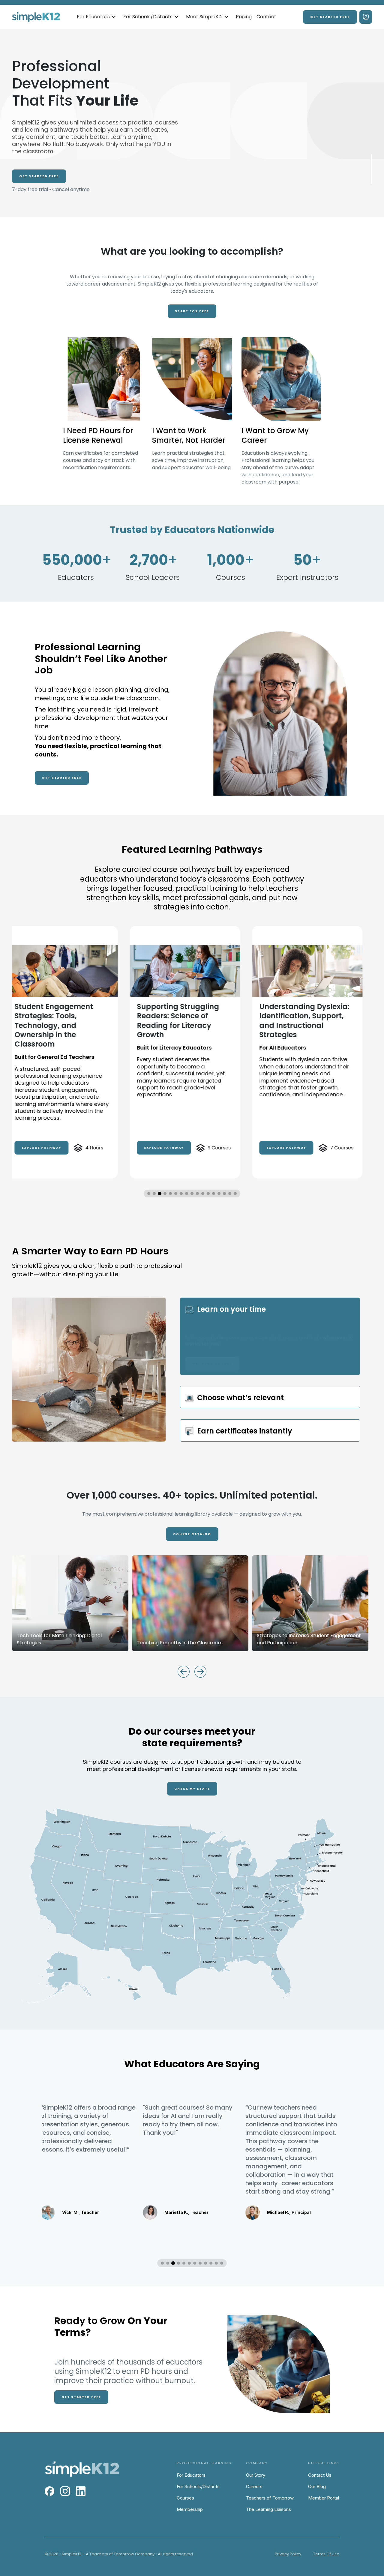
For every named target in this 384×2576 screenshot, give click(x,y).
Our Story (256, 2475)
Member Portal (324, 2498)
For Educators (191, 2475)
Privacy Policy (288, 2554)
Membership (190, 2509)
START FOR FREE (192, 311)
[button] (96, 17)
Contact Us (320, 2475)
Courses (185, 2498)
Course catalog (192, 1534)
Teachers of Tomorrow (270, 2498)
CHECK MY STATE (192, 1789)
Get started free (330, 17)
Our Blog (317, 2486)
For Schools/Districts (198, 2486)
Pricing (244, 17)
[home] (36, 17)
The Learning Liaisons (268, 2509)
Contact (266, 17)
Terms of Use (326, 2554)
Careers (254, 2486)
